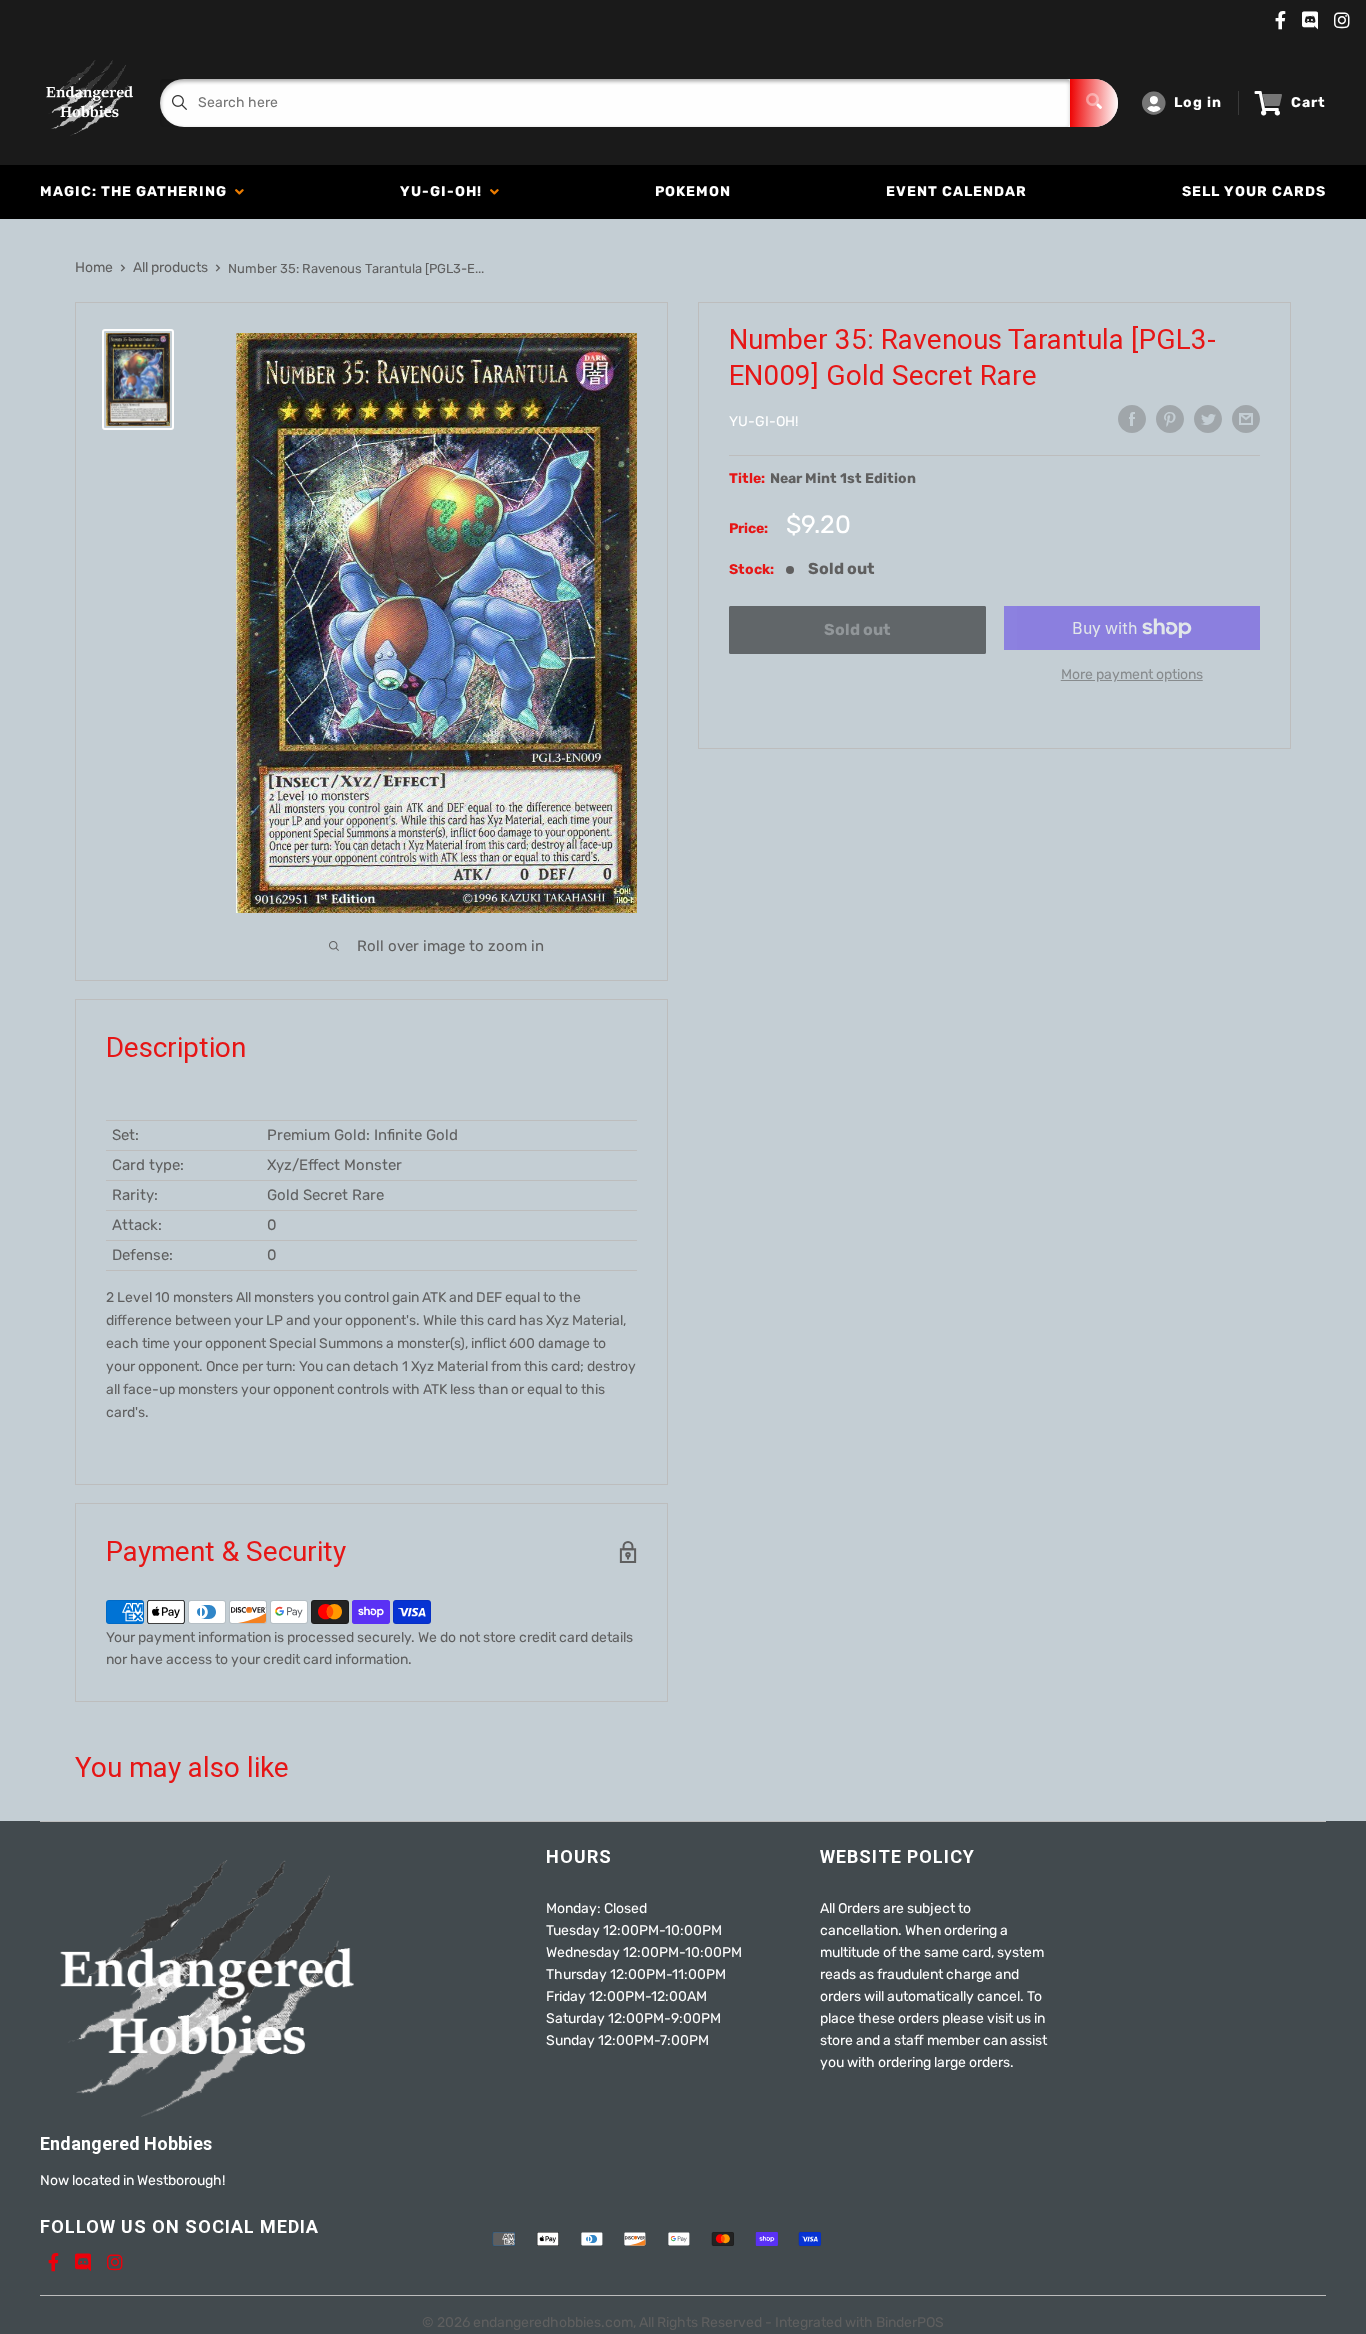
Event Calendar (956, 191)
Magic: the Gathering (137, 191)
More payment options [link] (1132, 674)
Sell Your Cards (1254, 191)
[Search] (1094, 103)
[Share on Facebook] (1132, 419)
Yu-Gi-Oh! (445, 191)
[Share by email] (1246, 419)
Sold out (857, 629)
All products (170, 267)
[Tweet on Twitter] (1208, 419)
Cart (1308, 102)
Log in (1198, 102)
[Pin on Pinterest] (1170, 419)
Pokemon (693, 191)
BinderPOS (910, 2322)
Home (94, 267)
